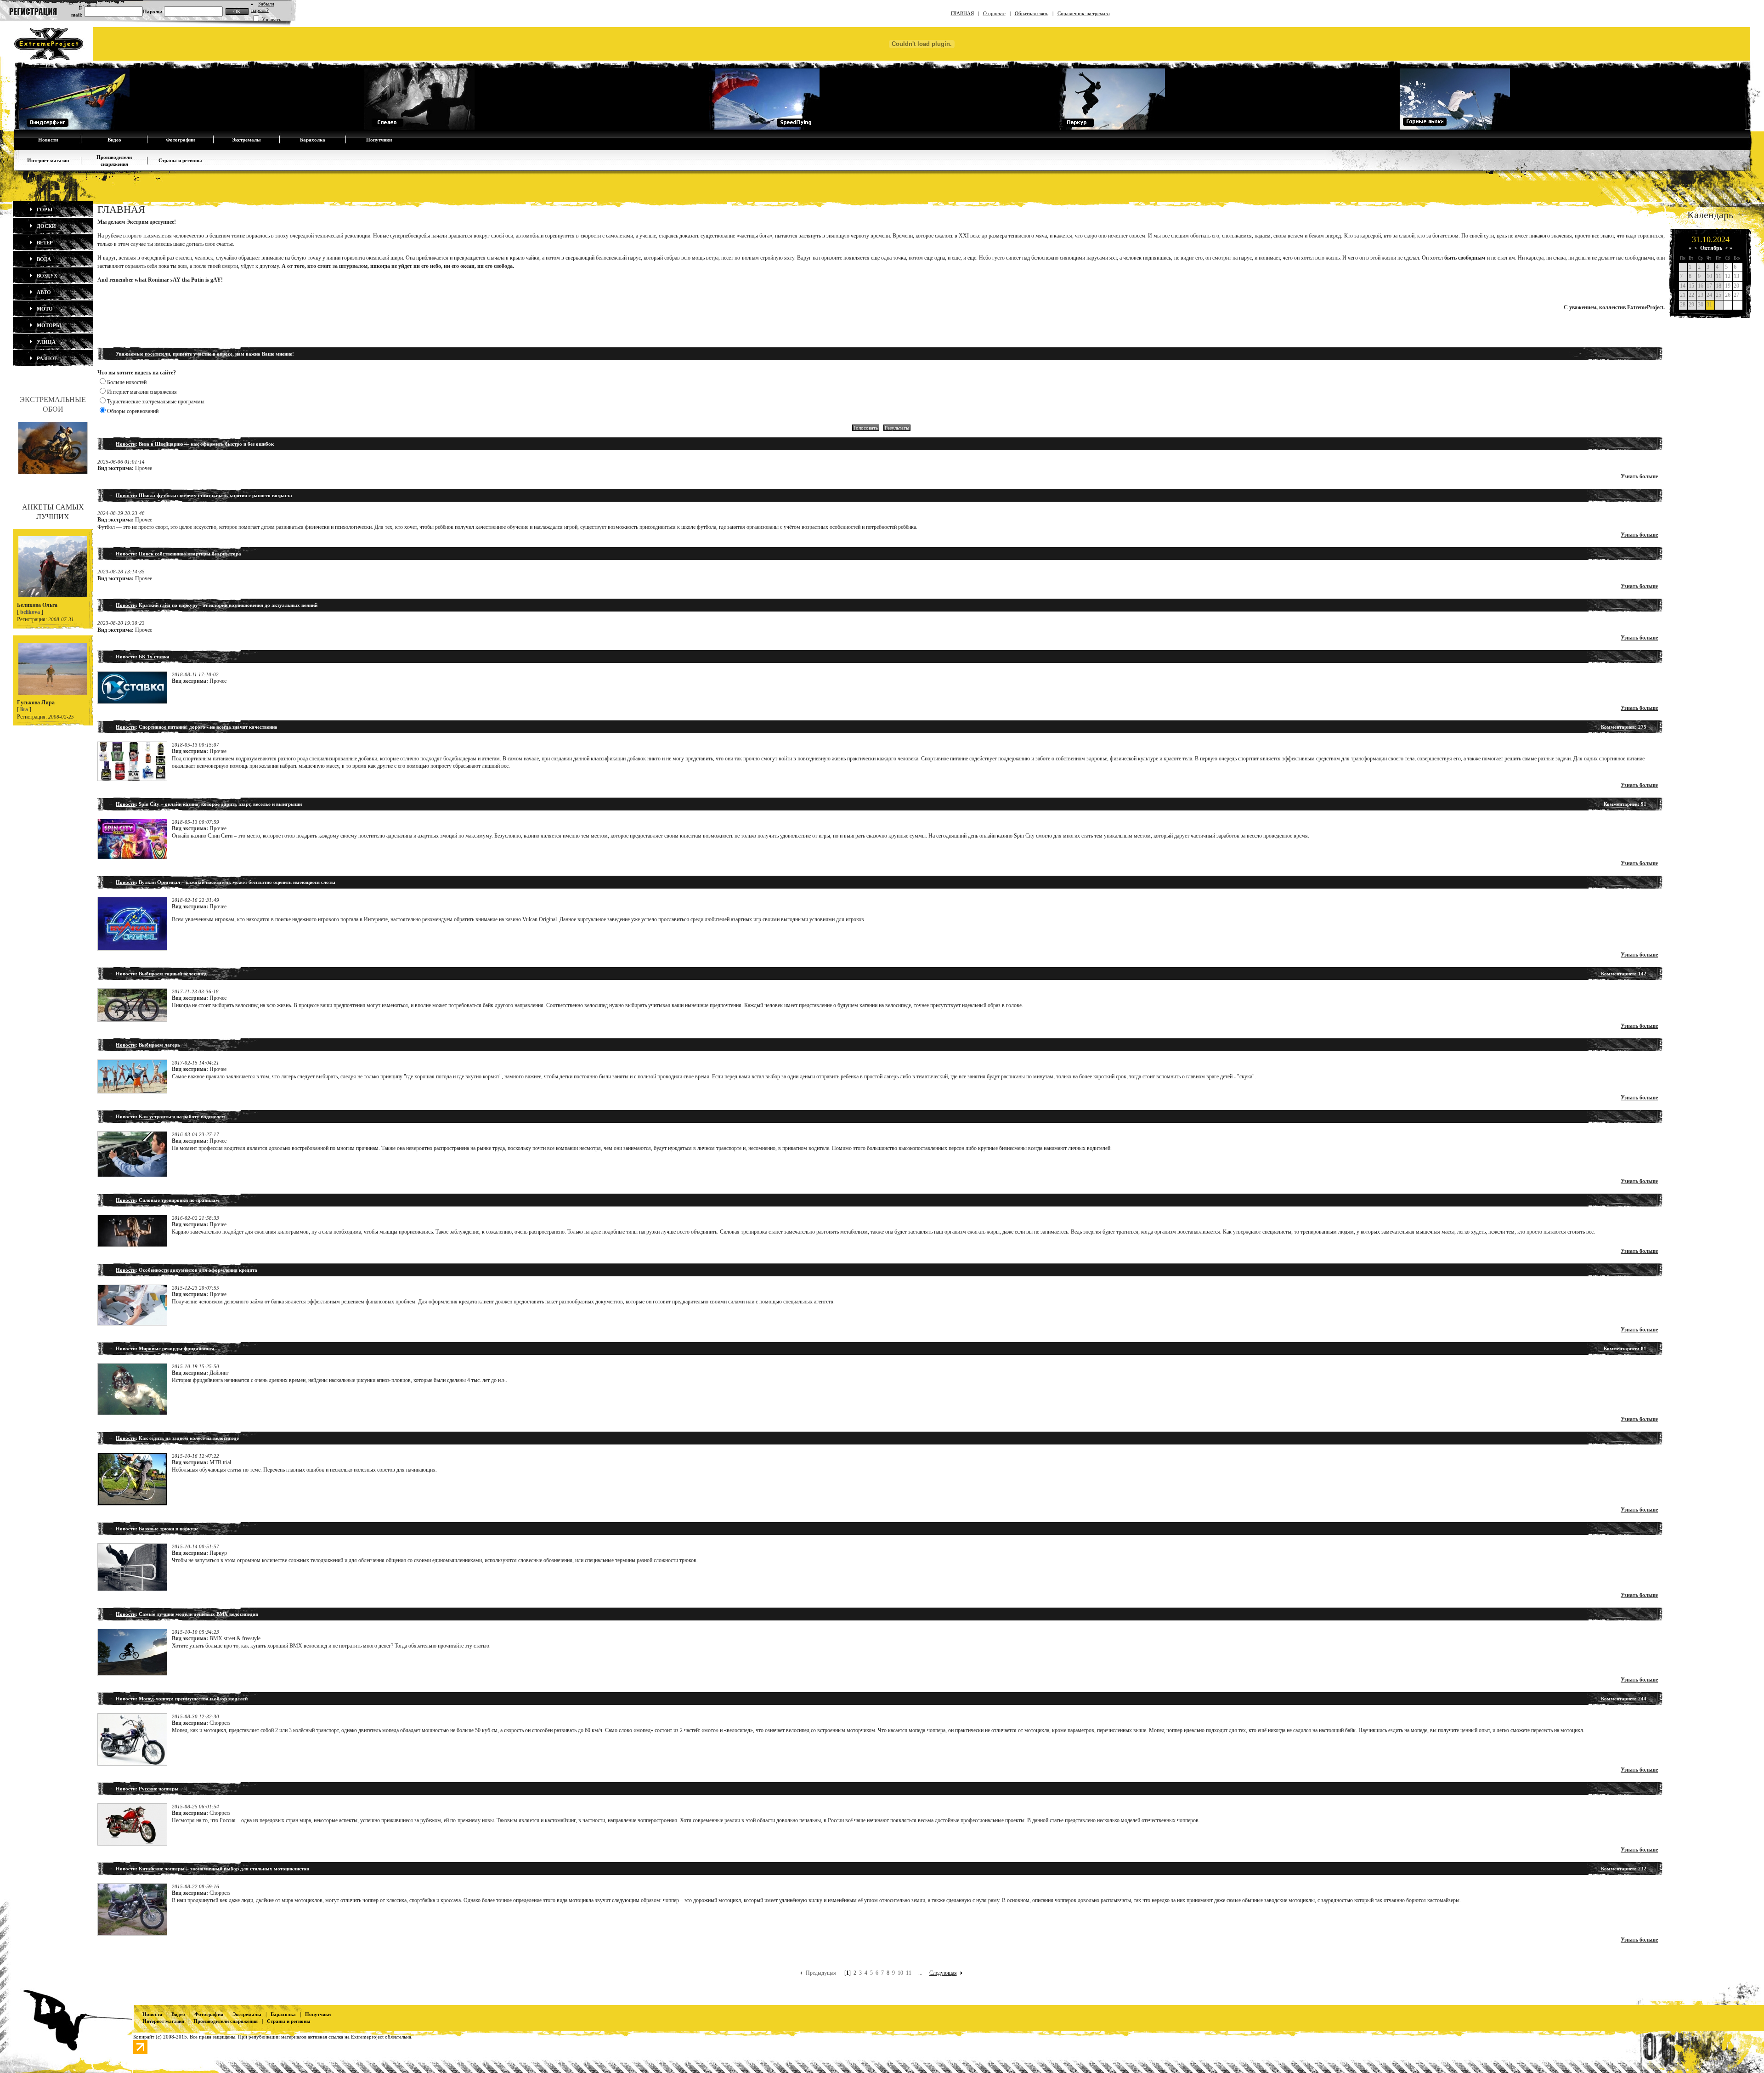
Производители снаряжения (226, 2021)
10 (900, 1973)
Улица (45, 342)
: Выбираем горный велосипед (161, 974)
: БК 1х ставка (143, 657)
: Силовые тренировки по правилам (167, 1200)
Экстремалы (246, 140)
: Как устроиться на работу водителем (170, 1116)
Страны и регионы (180, 160)
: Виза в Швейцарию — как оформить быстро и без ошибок (195, 444)
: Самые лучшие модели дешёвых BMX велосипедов (187, 1614)
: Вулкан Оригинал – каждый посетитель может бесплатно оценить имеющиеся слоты (226, 882)
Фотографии (180, 140)
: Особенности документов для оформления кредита (187, 1270)
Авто (43, 292)
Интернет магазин (48, 160)
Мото (44, 309)
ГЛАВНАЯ (962, 13)
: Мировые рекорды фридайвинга (165, 1348)
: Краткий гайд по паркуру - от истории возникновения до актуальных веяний (217, 605)
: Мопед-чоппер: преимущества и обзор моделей (182, 1699)
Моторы (48, 325)
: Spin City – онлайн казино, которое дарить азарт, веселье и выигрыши (209, 804)
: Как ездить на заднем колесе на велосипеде (177, 1438)
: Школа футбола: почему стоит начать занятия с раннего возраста (204, 495)
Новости (48, 140)
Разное (46, 358)
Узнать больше (1639, 476)
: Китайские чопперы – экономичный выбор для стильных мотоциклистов (212, 1869)
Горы (44, 210)
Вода (43, 259)
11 (909, 1973)
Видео (114, 140)
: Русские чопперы (147, 1789)
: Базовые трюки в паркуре (157, 1529)
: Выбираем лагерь (148, 1045)
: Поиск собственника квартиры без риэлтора (178, 554)
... (920, 1973)
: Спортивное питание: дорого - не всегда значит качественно (197, 727)
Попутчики (379, 140)
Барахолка (313, 140)
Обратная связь (1032, 13)
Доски (46, 226)
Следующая (943, 1973)
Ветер (44, 243)
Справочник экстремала (1084, 13)
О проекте (994, 13)
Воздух (46, 276)
